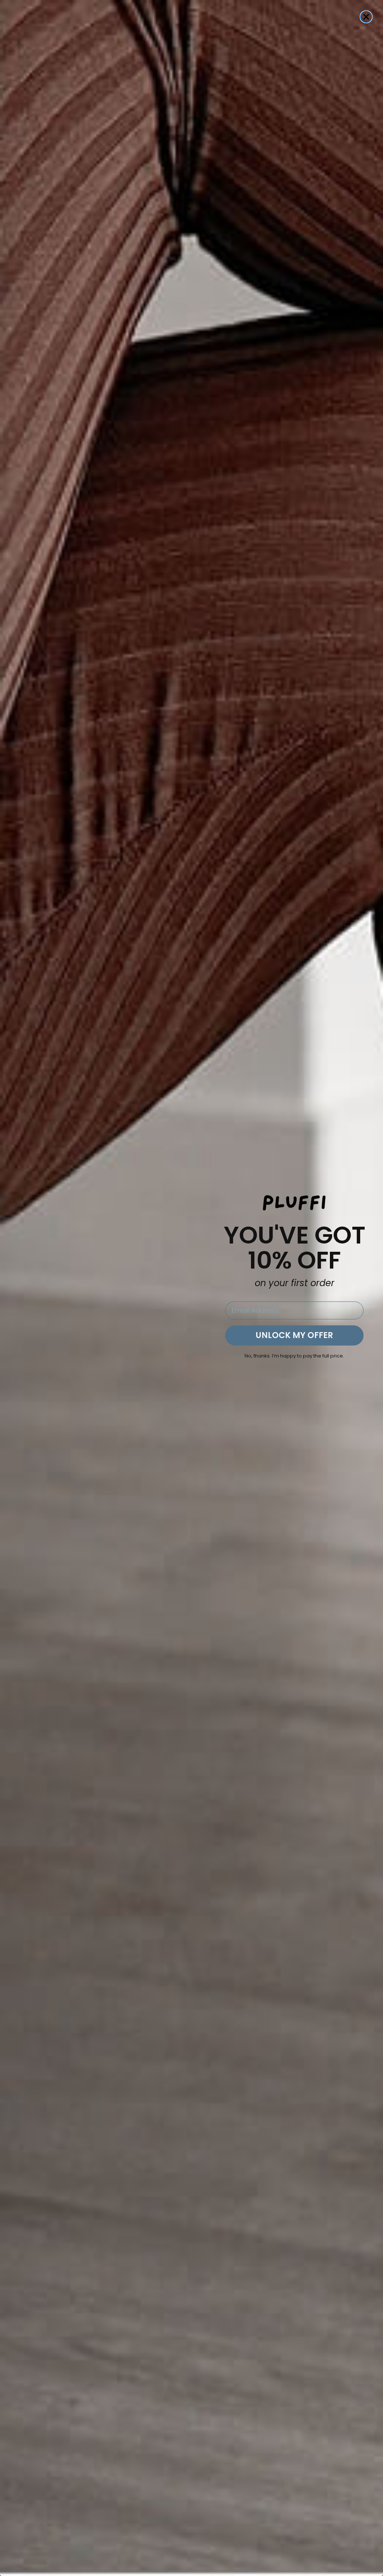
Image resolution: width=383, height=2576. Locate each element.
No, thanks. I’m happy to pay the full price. (294, 1356)
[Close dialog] (366, 17)
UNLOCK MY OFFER (294, 1335)
